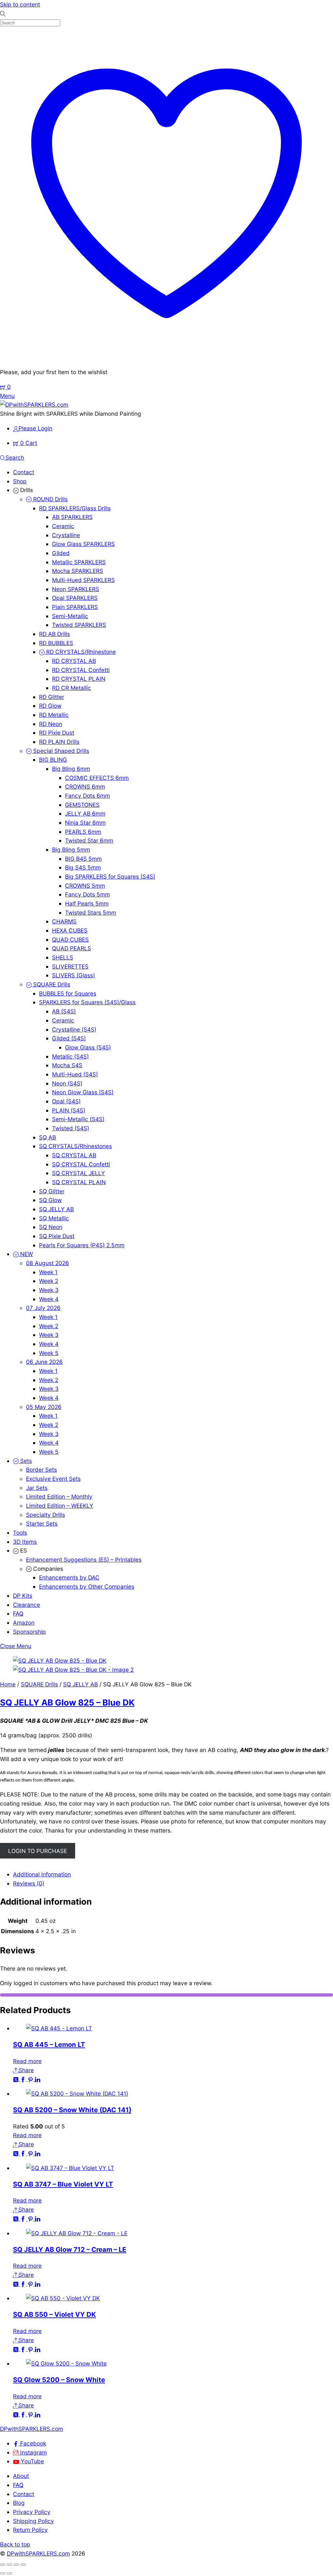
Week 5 (49, 1353)
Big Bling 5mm (71, 850)
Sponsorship (29, 1632)
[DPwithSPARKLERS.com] (34, 405)
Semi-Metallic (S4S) (78, 1119)
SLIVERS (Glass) (73, 975)
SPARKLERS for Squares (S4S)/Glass (87, 1002)
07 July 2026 (43, 1308)
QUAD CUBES (70, 939)
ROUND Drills (50, 499)
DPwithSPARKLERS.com (38, 2553)
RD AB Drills (54, 634)
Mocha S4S (67, 1065)
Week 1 (48, 1272)
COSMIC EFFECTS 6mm (97, 778)
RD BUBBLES (56, 643)
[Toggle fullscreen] (9, 2565)
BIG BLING (53, 760)
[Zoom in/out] (3, 2565)
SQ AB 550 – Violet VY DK (54, 2314)
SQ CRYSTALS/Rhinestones (75, 1146)
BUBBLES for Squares (68, 993)
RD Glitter (52, 697)
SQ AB (47, 1137)
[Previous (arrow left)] (3, 2573)
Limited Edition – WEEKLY (60, 1506)
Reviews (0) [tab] (29, 1883)
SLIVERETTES (70, 966)
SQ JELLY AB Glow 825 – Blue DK (67, 1702)
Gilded (61, 553)
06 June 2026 (44, 1362)
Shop (20, 481)
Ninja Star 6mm (85, 823)
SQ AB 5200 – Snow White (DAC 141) (72, 2110)
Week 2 (49, 1281)
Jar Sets (37, 1488)
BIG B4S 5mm (83, 859)
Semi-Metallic (70, 616)
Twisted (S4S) (71, 1128)
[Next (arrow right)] (9, 2573)
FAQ (18, 1613)
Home (8, 1684)
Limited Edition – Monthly (59, 1497)
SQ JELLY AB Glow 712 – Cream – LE (70, 2249)
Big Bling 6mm (71, 769)
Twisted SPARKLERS (79, 625)
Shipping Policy (33, 2521)
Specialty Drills (46, 1515)
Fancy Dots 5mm (87, 894)
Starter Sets (42, 1523)
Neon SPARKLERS (76, 589)
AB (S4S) (64, 1011)
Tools (20, 1533)
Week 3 (49, 1290)
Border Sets (41, 1470)
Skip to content (20, 4)
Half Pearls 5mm (87, 903)
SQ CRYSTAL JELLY (79, 1173)
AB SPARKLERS (72, 517)
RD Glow (50, 706)
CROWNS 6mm (85, 787)
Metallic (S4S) (70, 1056)
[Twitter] (17, 2079)
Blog (19, 2503)
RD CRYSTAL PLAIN (79, 679)
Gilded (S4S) (69, 1038)
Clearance (27, 1605)
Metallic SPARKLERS (79, 562)
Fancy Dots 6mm (87, 796)
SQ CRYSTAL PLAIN (79, 1182)
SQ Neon (51, 1227)
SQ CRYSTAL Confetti (81, 1164)
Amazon (24, 1623)
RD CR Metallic (72, 688)
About (21, 2476)
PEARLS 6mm (83, 832)
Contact (24, 472)
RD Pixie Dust (57, 733)
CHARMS (64, 921)
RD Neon (51, 724)
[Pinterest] (31, 2079)
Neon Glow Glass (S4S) (83, 1092)
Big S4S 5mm (83, 867)
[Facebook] (24, 2079)
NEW (26, 1254)
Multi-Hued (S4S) (75, 1074)
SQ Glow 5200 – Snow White (59, 2380)
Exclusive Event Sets (53, 1479)
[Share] (16, 2565)
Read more (27, 2061)
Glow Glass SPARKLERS (83, 544)
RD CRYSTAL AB (74, 661)
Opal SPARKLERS (75, 598)
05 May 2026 (44, 1407)
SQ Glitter (52, 1191)
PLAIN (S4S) (69, 1110)
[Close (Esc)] (23, 2565)
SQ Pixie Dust (57, 1236)
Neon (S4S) (67, 1083)
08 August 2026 (47, 1263)
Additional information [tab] (42, 1874)
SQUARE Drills (51, 984)
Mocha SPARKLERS (78, 571)
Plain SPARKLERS (75, 607)
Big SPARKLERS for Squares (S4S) (110, 876)
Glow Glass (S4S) (88, 1047)
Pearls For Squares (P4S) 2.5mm (82, 1245)
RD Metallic (54, 715)
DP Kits (23, 1596)
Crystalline (66, 535)
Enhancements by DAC (69, 1577)
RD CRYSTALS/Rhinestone (80, 652)
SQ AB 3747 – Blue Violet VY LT (63, 2184)
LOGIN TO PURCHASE (38, 1851)
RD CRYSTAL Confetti (81, 670)
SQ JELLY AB (56, 1209)
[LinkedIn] (38, 2079)
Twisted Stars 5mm (91, 913)
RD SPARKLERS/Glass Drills (75, 508)
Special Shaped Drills (60, 751)
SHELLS (63, 957)
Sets (25, 1461)
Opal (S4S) (66, 1101)
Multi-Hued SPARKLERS (83, 580)
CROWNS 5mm (85, 886)
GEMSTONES (82, 805)
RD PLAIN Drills (59, 742)
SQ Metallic (54, 1218)
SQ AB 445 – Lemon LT (49, 2044)
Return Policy (30, 2530)
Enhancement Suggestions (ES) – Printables (84, 1560)
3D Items (25, 1542)
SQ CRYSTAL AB (74, 1155)
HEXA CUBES (70, 930)
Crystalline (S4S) (74, 1029)
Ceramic (63, 526)
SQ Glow (50, 1200)
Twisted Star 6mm (89, 840)
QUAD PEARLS (72, 948)
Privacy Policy (32, 2512)
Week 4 (49, 1299)
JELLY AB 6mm (85, 813)
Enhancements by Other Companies (87, 1586)
